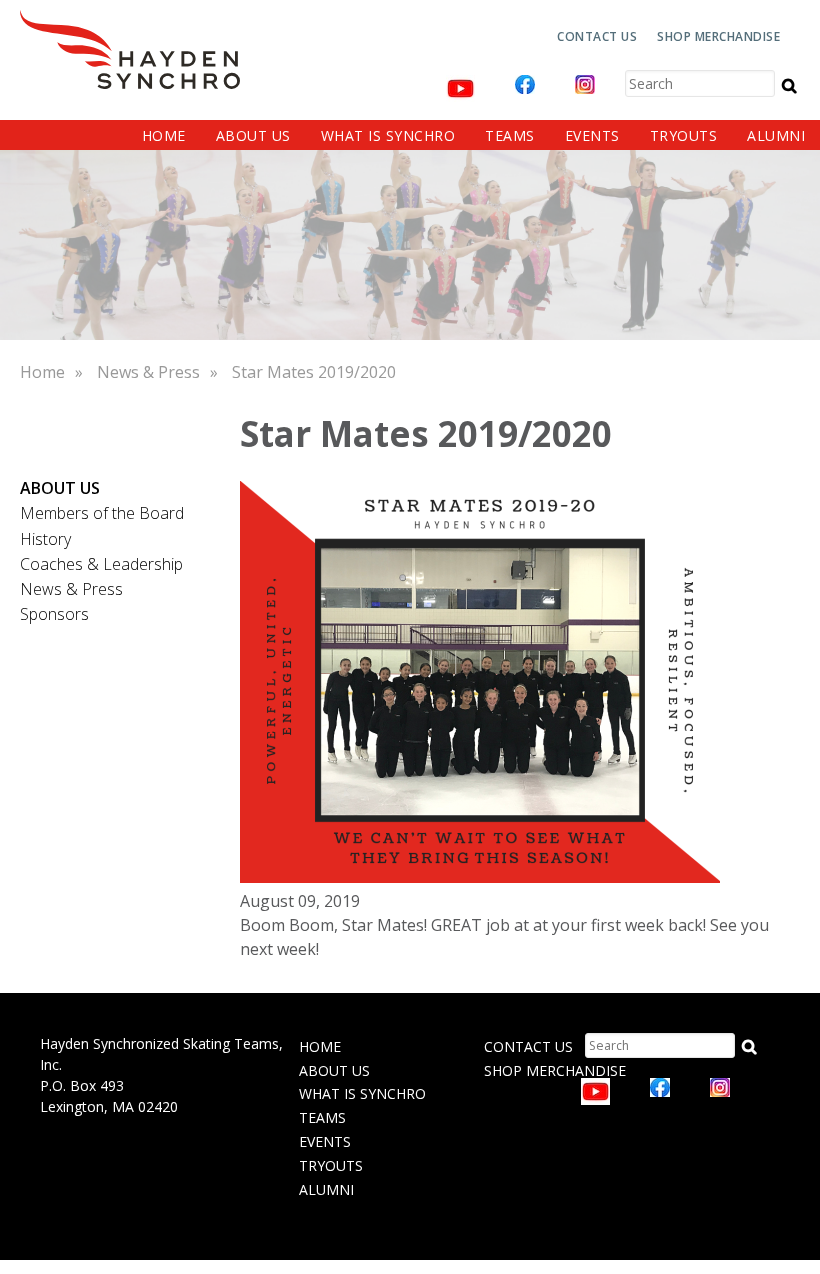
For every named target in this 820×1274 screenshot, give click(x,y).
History (45, 539)
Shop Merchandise (718, 36)
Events (592, 135)
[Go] (789, 85)
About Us (253, 135)
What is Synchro (388, 135)
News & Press (148, 372)
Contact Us (597, 36)
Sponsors (54, 614)
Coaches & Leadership (101, 564)
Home (164, 135)
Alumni (776, 135)
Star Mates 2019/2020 (314, 372)
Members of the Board (102, 513)
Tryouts (684, 135)
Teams (510, 135)
